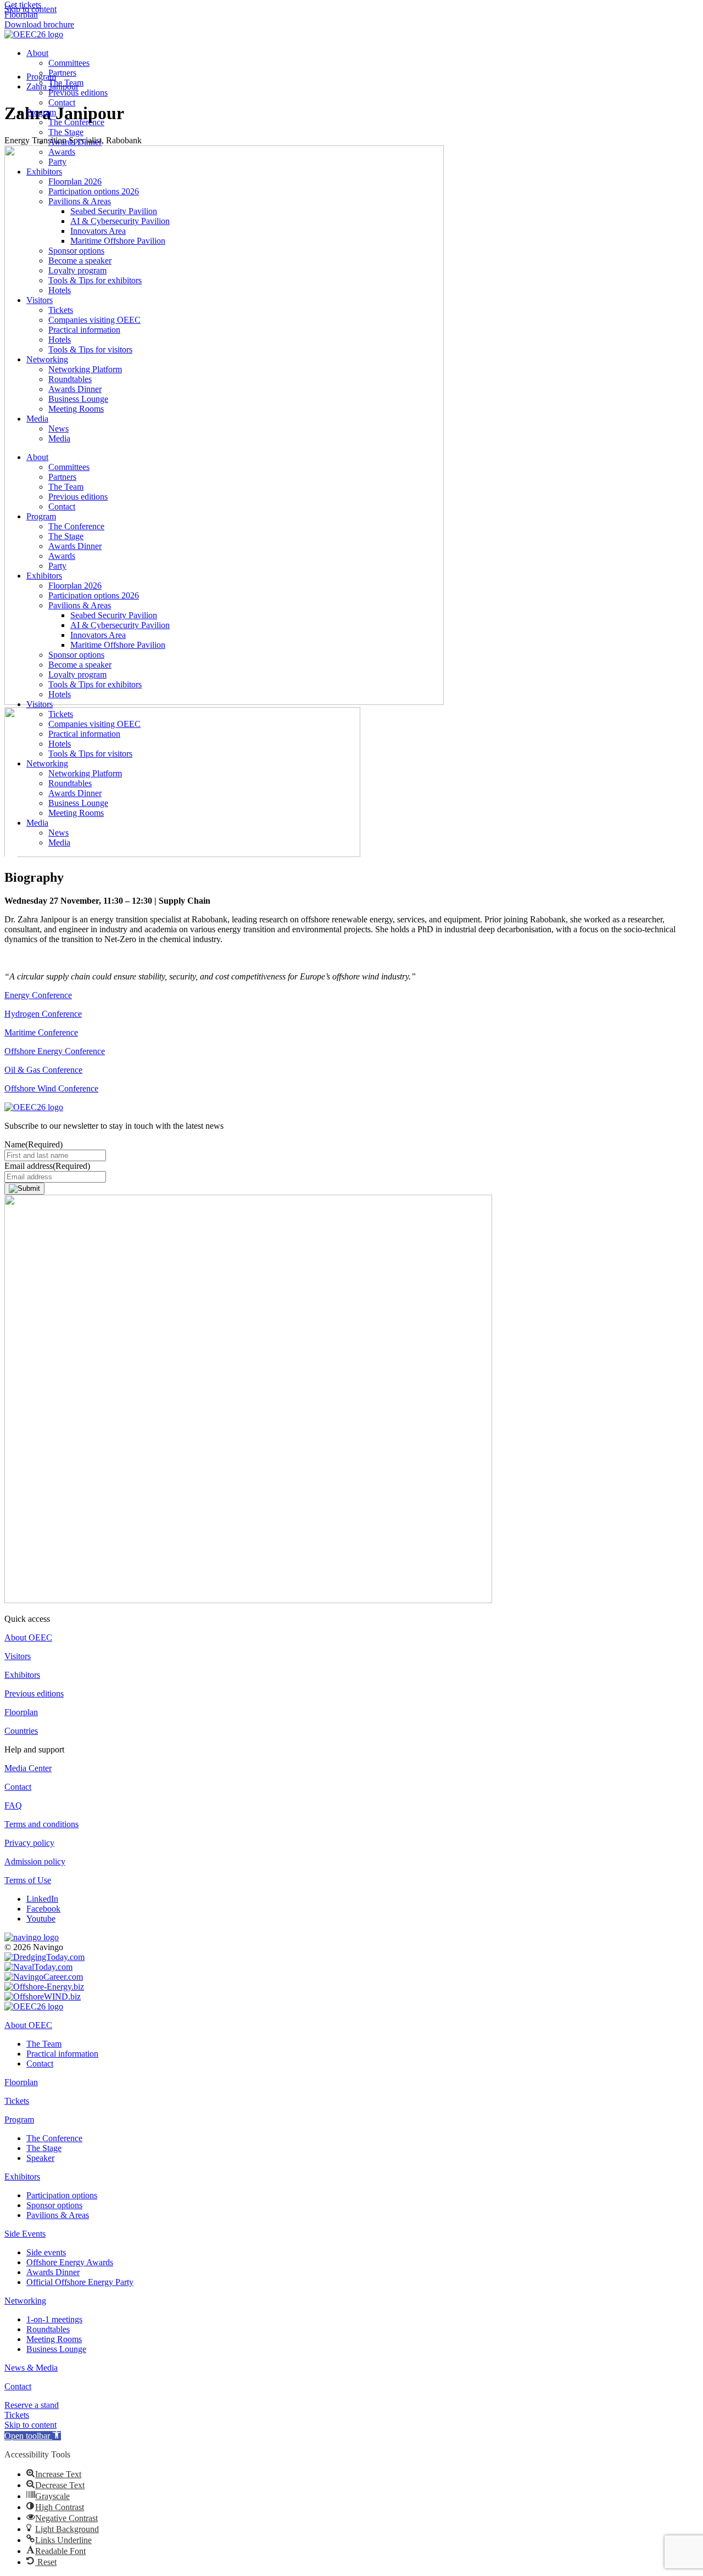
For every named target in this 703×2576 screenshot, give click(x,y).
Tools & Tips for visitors (90, 349)
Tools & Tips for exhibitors (95, 280)
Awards (62, 152)
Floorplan (21, 1712)
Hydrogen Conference (43, 1014)
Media (37, 419)
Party (57, 162)
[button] (33, 2436)
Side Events (25, 2234)
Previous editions (78, 93)
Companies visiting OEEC (94, 320)
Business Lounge (78, 399)
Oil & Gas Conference (43, 1070)
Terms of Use (28, 1880)
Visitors (40, 300)
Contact (62, 102)
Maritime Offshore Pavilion (118, 241)
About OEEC (28, 1637)
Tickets (61, 310)
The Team (66, 83)
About (37, 53)
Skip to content (30, 2425)
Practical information (84, 330)
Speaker (40, 2158)
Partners (62, 73)
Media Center (28, 1768)
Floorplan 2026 (75, 181)
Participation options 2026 (94, 191)
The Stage (66, 132)
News (58, 429)
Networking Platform (85, 369)
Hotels (60, 290)
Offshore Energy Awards (70, 2262)
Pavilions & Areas (80, 201)
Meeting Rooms (76, 409)
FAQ (13, 1805)
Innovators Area (98, 231)
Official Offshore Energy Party (80, 2282)
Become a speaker (80, 261)
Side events (46, 2252)
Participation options (62, 2195)
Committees (69, 63)
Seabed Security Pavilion (114, 211)
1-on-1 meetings (54, 2319)
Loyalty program (77, 270)
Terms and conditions (41, 1824)
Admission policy (35, 1861)
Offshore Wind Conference (51, 1088)
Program (41, 112)
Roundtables (70, 379)
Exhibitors (44, 172)
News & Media (31, 2368)
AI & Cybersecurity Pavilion (120, 221)
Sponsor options (76, 251)
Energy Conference (38, 995)
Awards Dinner (75, 142)
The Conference (76, 122)
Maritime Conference (41, 1032)
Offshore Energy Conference (55, 1051)
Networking (47, 359)
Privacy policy (29, 1843)
